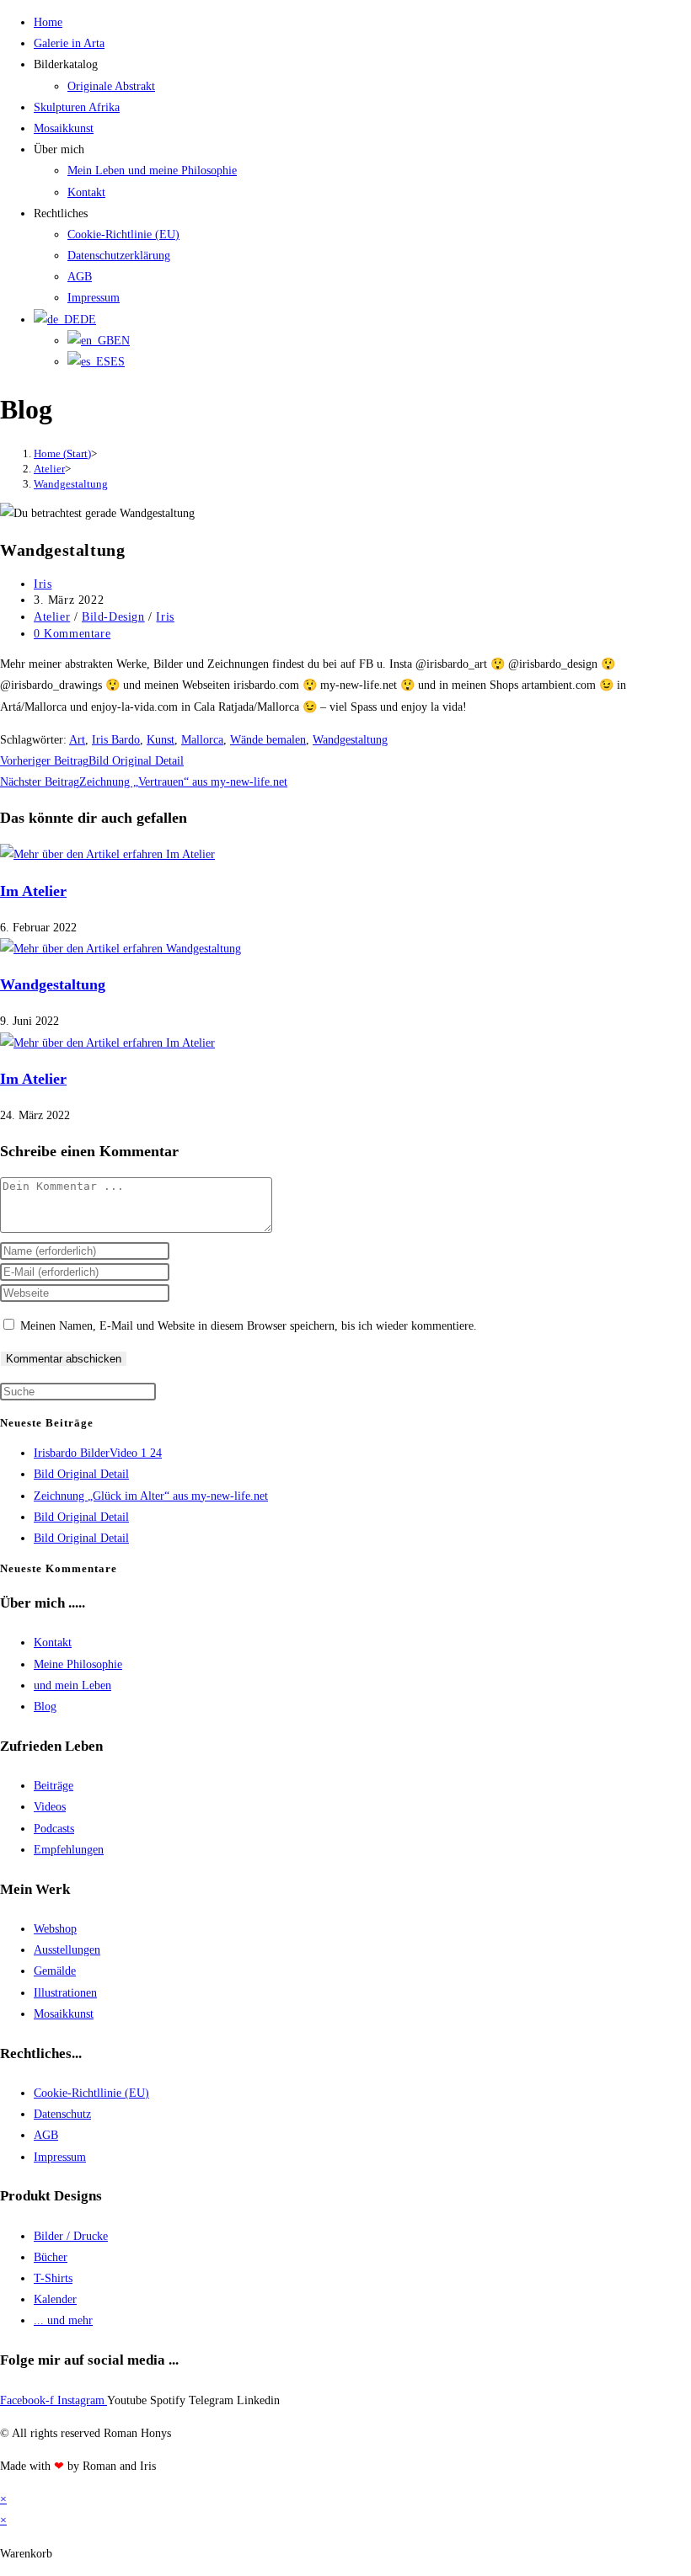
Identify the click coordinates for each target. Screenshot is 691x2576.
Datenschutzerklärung (119, 256)
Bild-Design (113, 617)
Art (77, 740)
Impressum (94, 298)
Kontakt (86, 192)
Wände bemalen (268, 740)
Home (48, 22)
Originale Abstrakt (111, 86)
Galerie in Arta (69, 43)
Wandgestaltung (71, 484)
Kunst (161, 740)
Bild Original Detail (81, 1474)
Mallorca (202, 740)
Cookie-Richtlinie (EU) (123, 235)
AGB (80, 277)
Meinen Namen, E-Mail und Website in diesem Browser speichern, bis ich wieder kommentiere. (249, 1326)
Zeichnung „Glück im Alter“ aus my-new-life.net (151, 1496)
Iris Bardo (116, 740)
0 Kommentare (72, 634)
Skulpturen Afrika (77, 107)
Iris (43, 584)
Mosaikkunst (64, 128)
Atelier (52, 617)
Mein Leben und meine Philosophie (152, 171)
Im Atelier (33, 891)
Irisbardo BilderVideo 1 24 (98, 1453)
